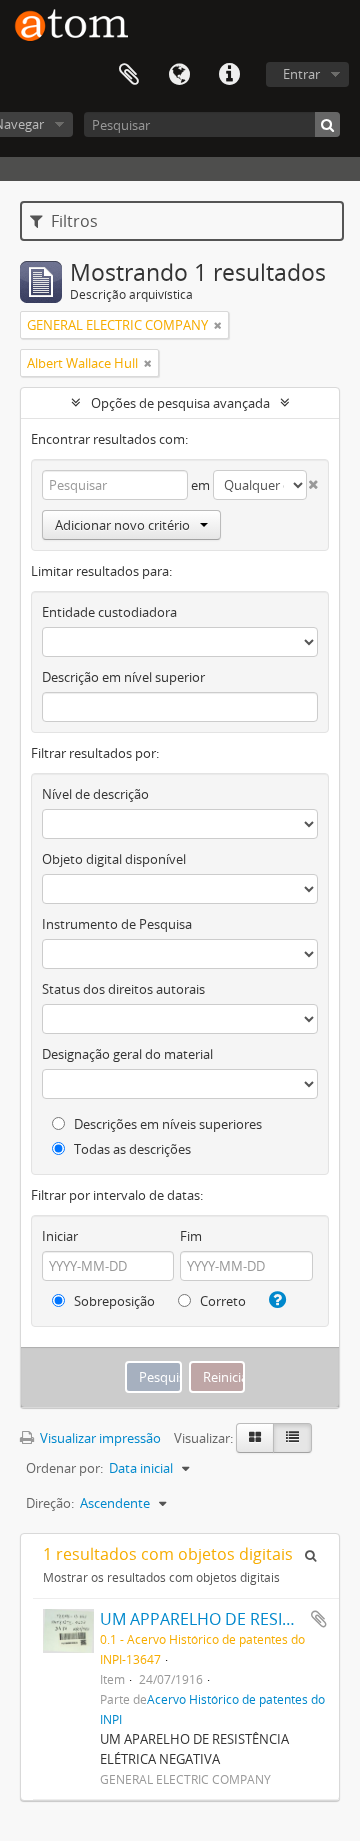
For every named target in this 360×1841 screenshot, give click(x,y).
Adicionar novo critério (122, 525)
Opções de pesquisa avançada (180, 403)
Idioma (179, 75)
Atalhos (229, 75)
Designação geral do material (127, 1054)
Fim (191, 1236)
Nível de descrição (95, 794)
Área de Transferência (129, 75)
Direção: (50, 1503)
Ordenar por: (64, 1468)
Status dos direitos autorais (123, 989)
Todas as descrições (131, 1149)
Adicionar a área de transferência (319, 1619)
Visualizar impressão (99, 1438)
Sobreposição (113, 1301)
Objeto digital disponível (114, 859)
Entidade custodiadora (109, 612)
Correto (221, 1301)
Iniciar (60, 1236)
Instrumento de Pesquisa (117, 924)
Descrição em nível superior (123, 677)
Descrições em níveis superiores (166, 1124)
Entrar (301, 74)
